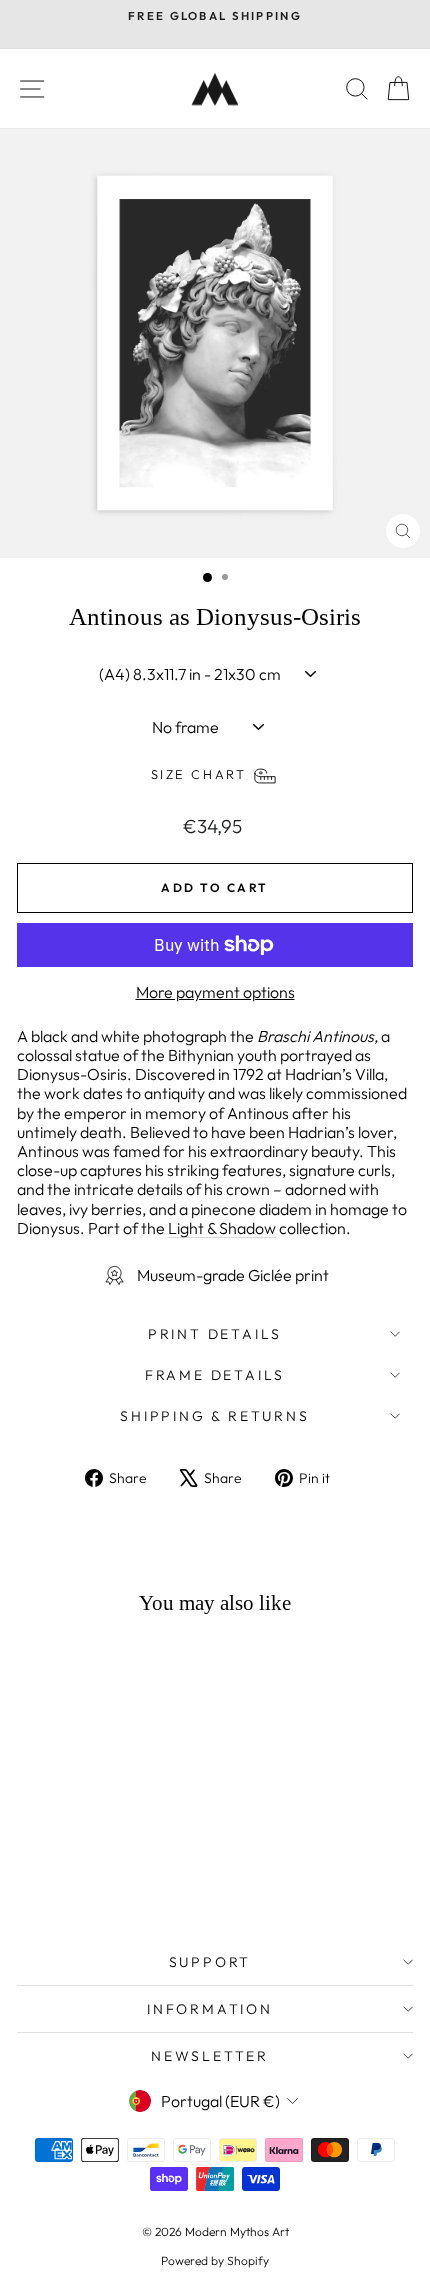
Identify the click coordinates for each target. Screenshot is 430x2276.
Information (210, 2009)
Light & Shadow (222, 1228)
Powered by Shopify (215, 2260)
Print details (215, 1334)
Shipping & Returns (214, 1416)
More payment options (215, 992)
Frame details (215, 1375)
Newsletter (210, 2056)
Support (210, 1962)
